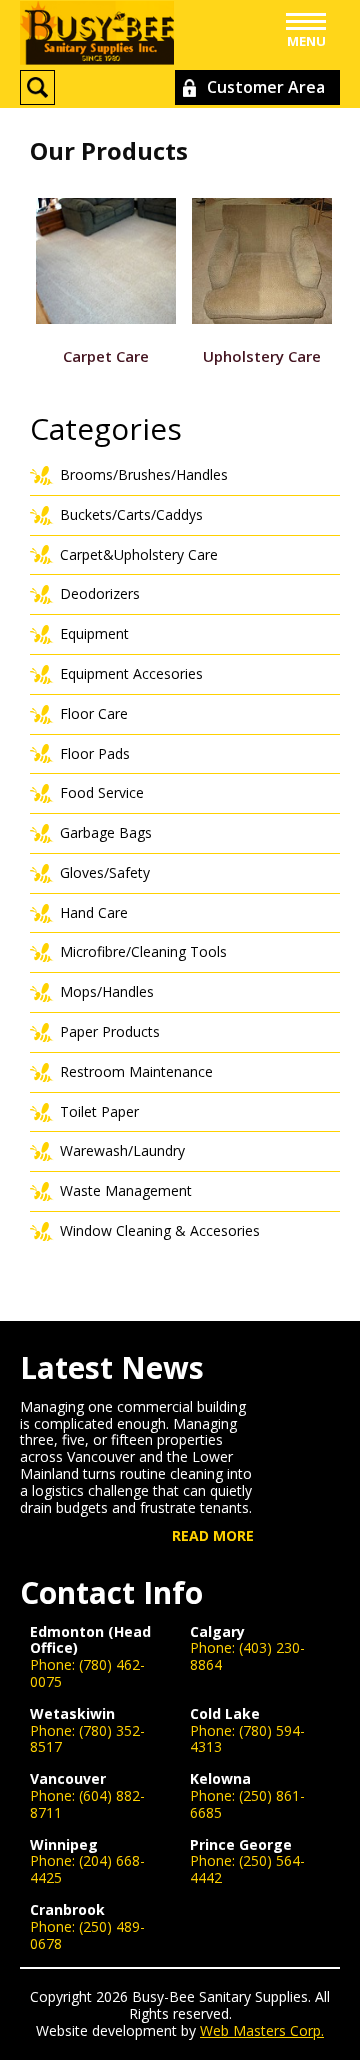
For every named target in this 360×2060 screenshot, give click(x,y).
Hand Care (94, 912)
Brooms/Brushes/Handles (144, 474)
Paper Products (110, 1031)
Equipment (94, 633)
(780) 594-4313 (247, 1739)
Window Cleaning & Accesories (160, 1230)
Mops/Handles (107, 991)
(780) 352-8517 (87, 1739)
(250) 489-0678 (87, 1935)
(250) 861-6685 (247, 1804)
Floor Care (94, 713)
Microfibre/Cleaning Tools (143, 951)
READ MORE (213, 1536)
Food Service (102, 792)
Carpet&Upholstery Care (139, 554)
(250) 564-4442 (247, 1869)
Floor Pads (95, 753)
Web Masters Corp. (262, 2030)
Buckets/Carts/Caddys (131, 514)
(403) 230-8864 (247, 1656)
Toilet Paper (99, 1111)
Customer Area (266, 87)
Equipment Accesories (131, 673)
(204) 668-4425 (87, 1869)
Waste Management (126, 1190)
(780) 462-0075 (87, 1673)
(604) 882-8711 (87, 1804)
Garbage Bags (106, 832)
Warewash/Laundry (122, 1150)
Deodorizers (100, 593)
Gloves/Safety (105, 872)
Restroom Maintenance (136, 1071)
